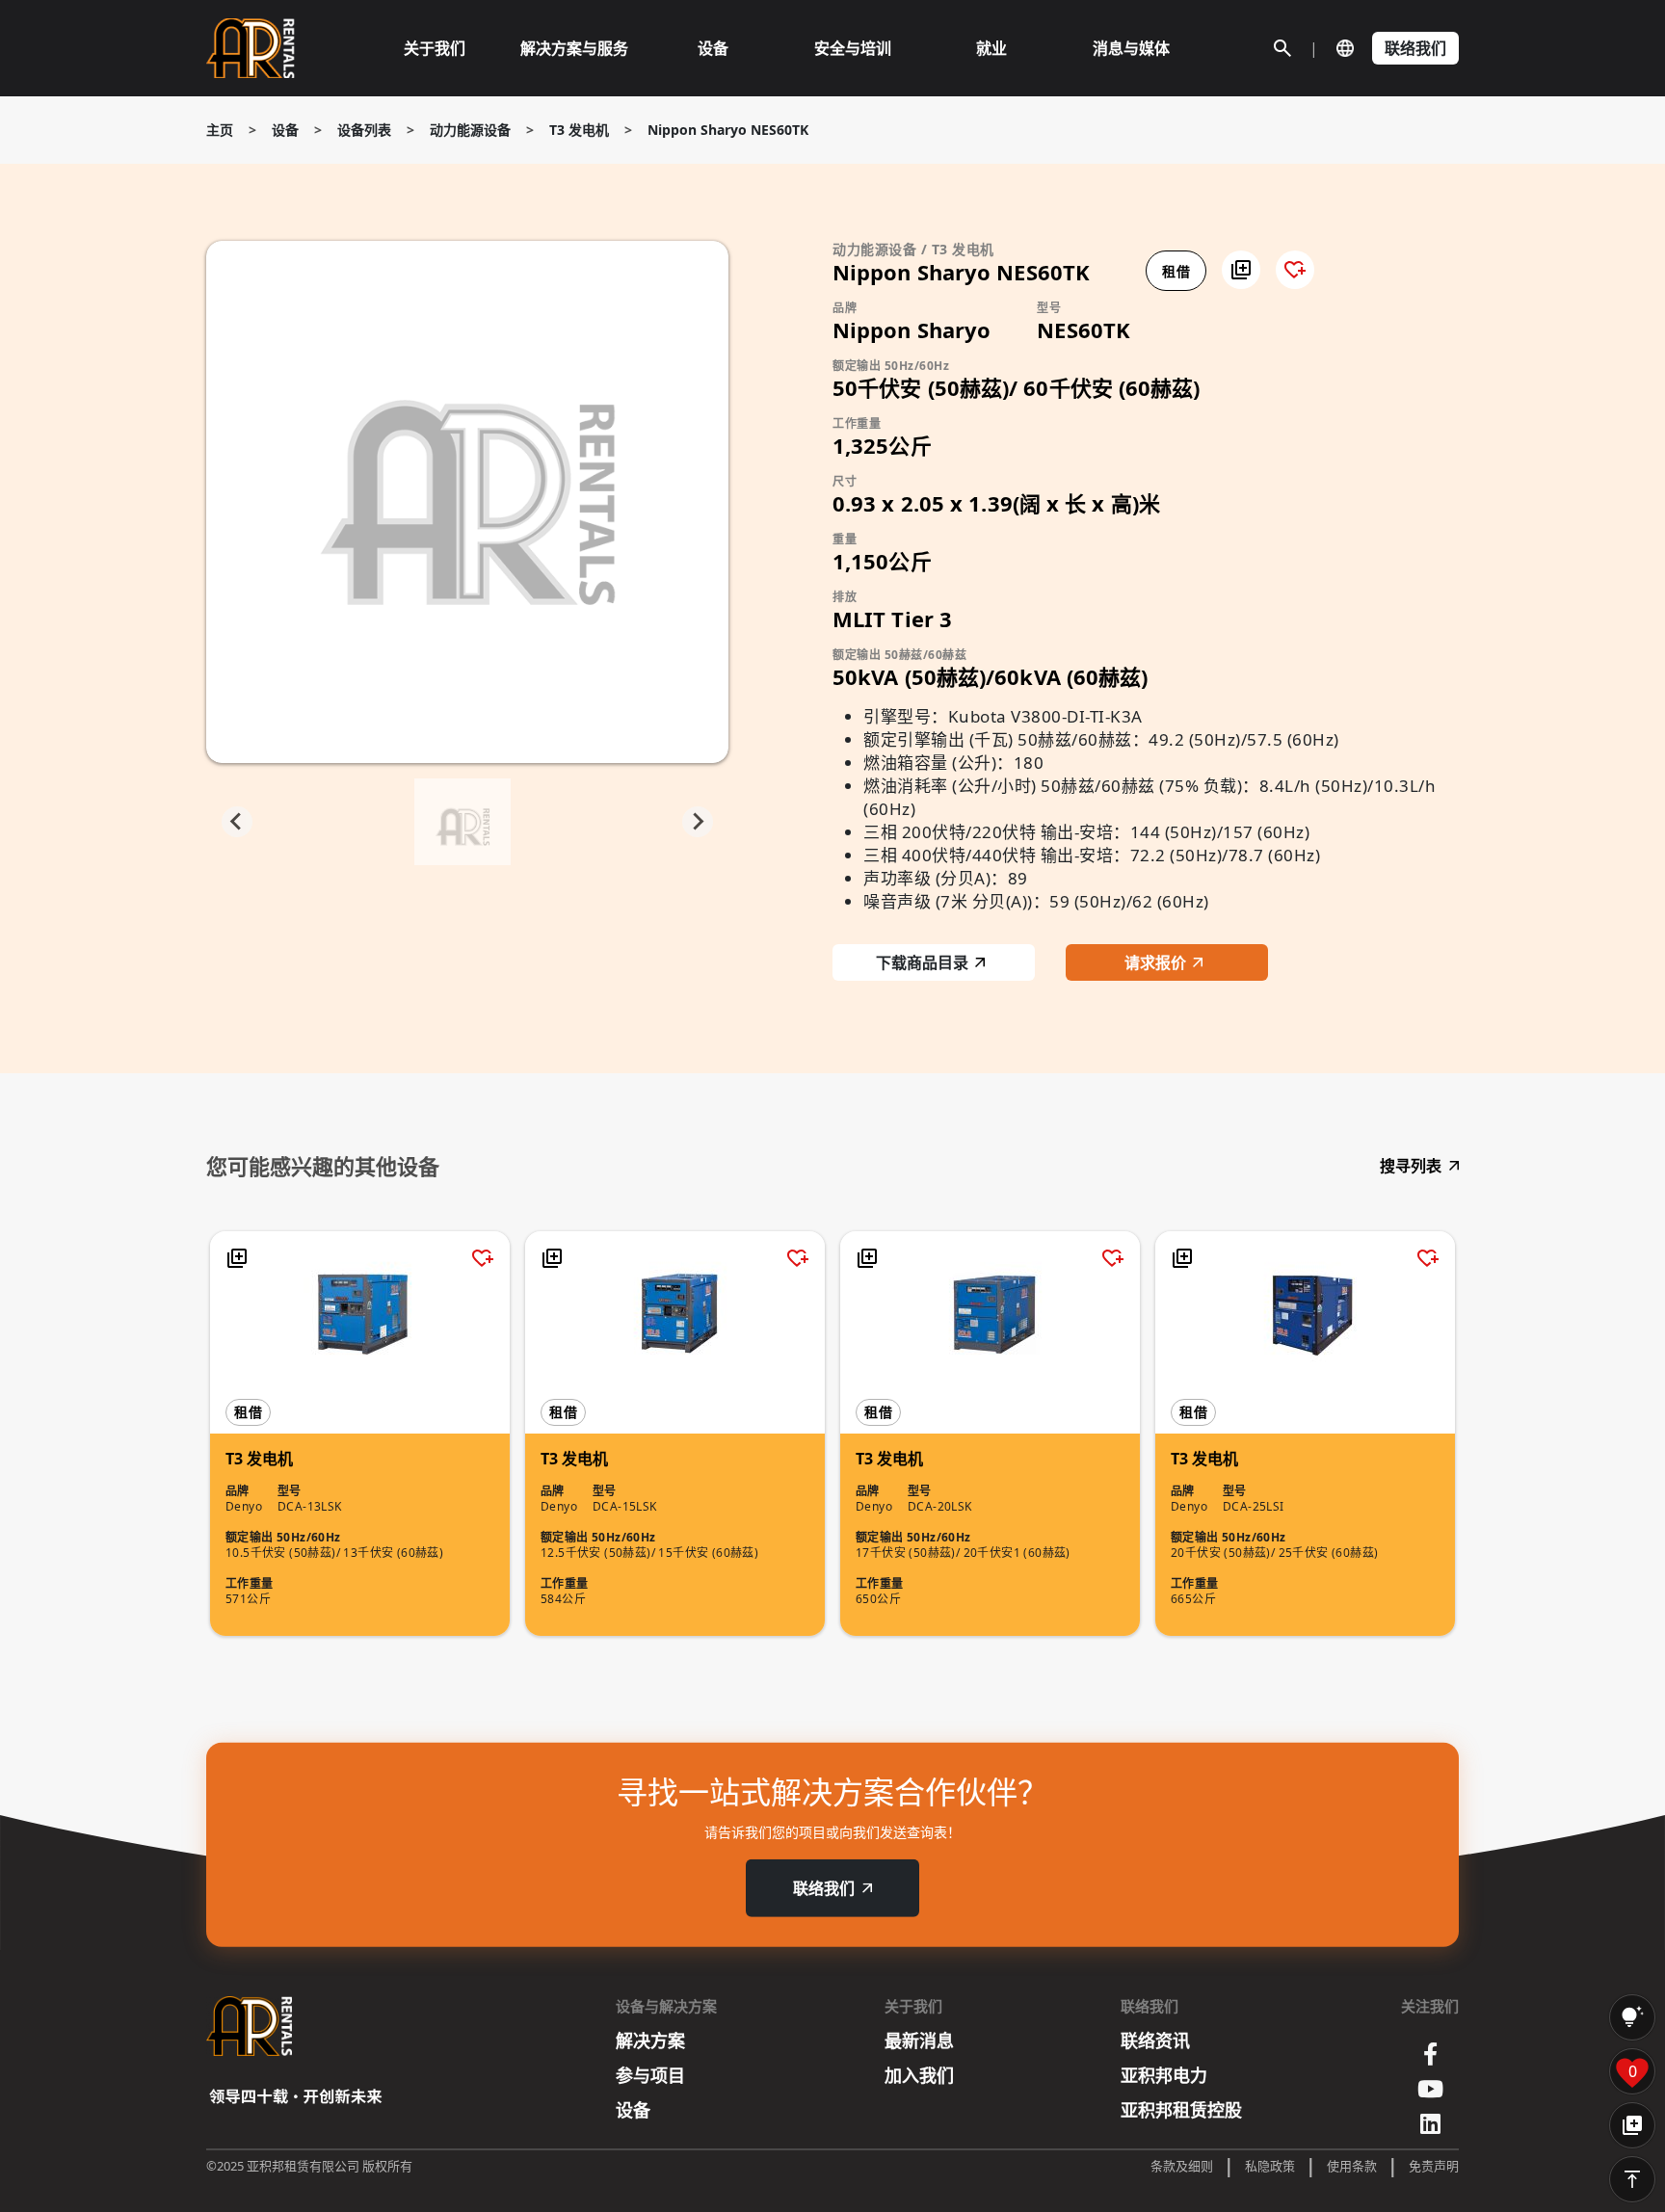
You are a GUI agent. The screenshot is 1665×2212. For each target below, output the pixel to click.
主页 (220, 130)
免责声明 (1434, 2166)
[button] (1241, 270)
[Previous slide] (237, 822)
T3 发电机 (579, 130)
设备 (285, 130)
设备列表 (364, 130)
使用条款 (1352, 2166)
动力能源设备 (470, 130)
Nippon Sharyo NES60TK (728, 130)
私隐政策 (1270, 2166)
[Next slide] (698, 822)
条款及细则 (1182, 2166)
